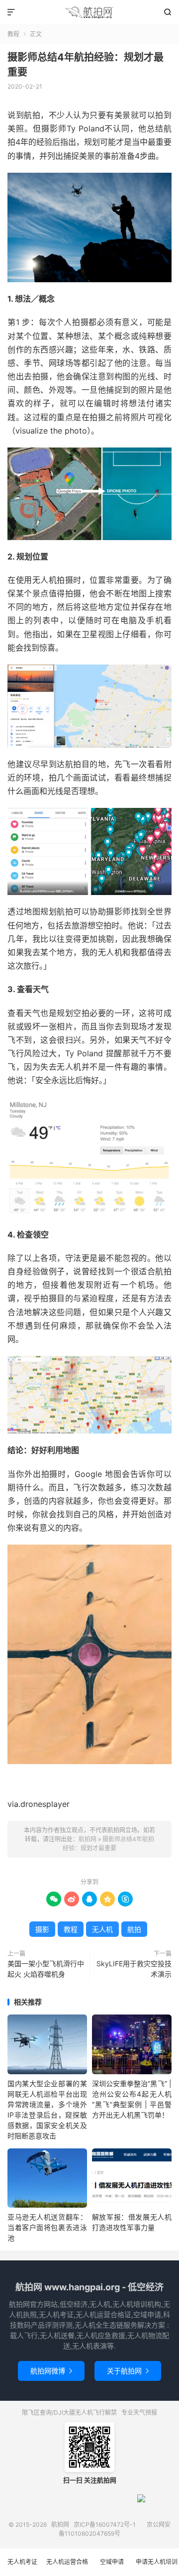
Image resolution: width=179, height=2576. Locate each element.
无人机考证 (22, 2562)
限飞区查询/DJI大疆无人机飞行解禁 (69, 2412)
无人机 (102, 1929)
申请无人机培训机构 (157, 2567)
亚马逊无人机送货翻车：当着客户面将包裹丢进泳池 (47, 2227)
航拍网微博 (51, 2371)
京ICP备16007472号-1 (105, 2524)
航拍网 (89, 12)
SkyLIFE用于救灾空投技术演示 (134, 1969)
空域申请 (112, 2562)
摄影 (42, 1929)
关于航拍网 (128, 2371)
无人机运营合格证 (67, 2567)
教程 (13, 34)
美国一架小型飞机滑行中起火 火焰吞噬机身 (46, 1969)
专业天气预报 (139, 2412)
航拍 (134, 1929)
